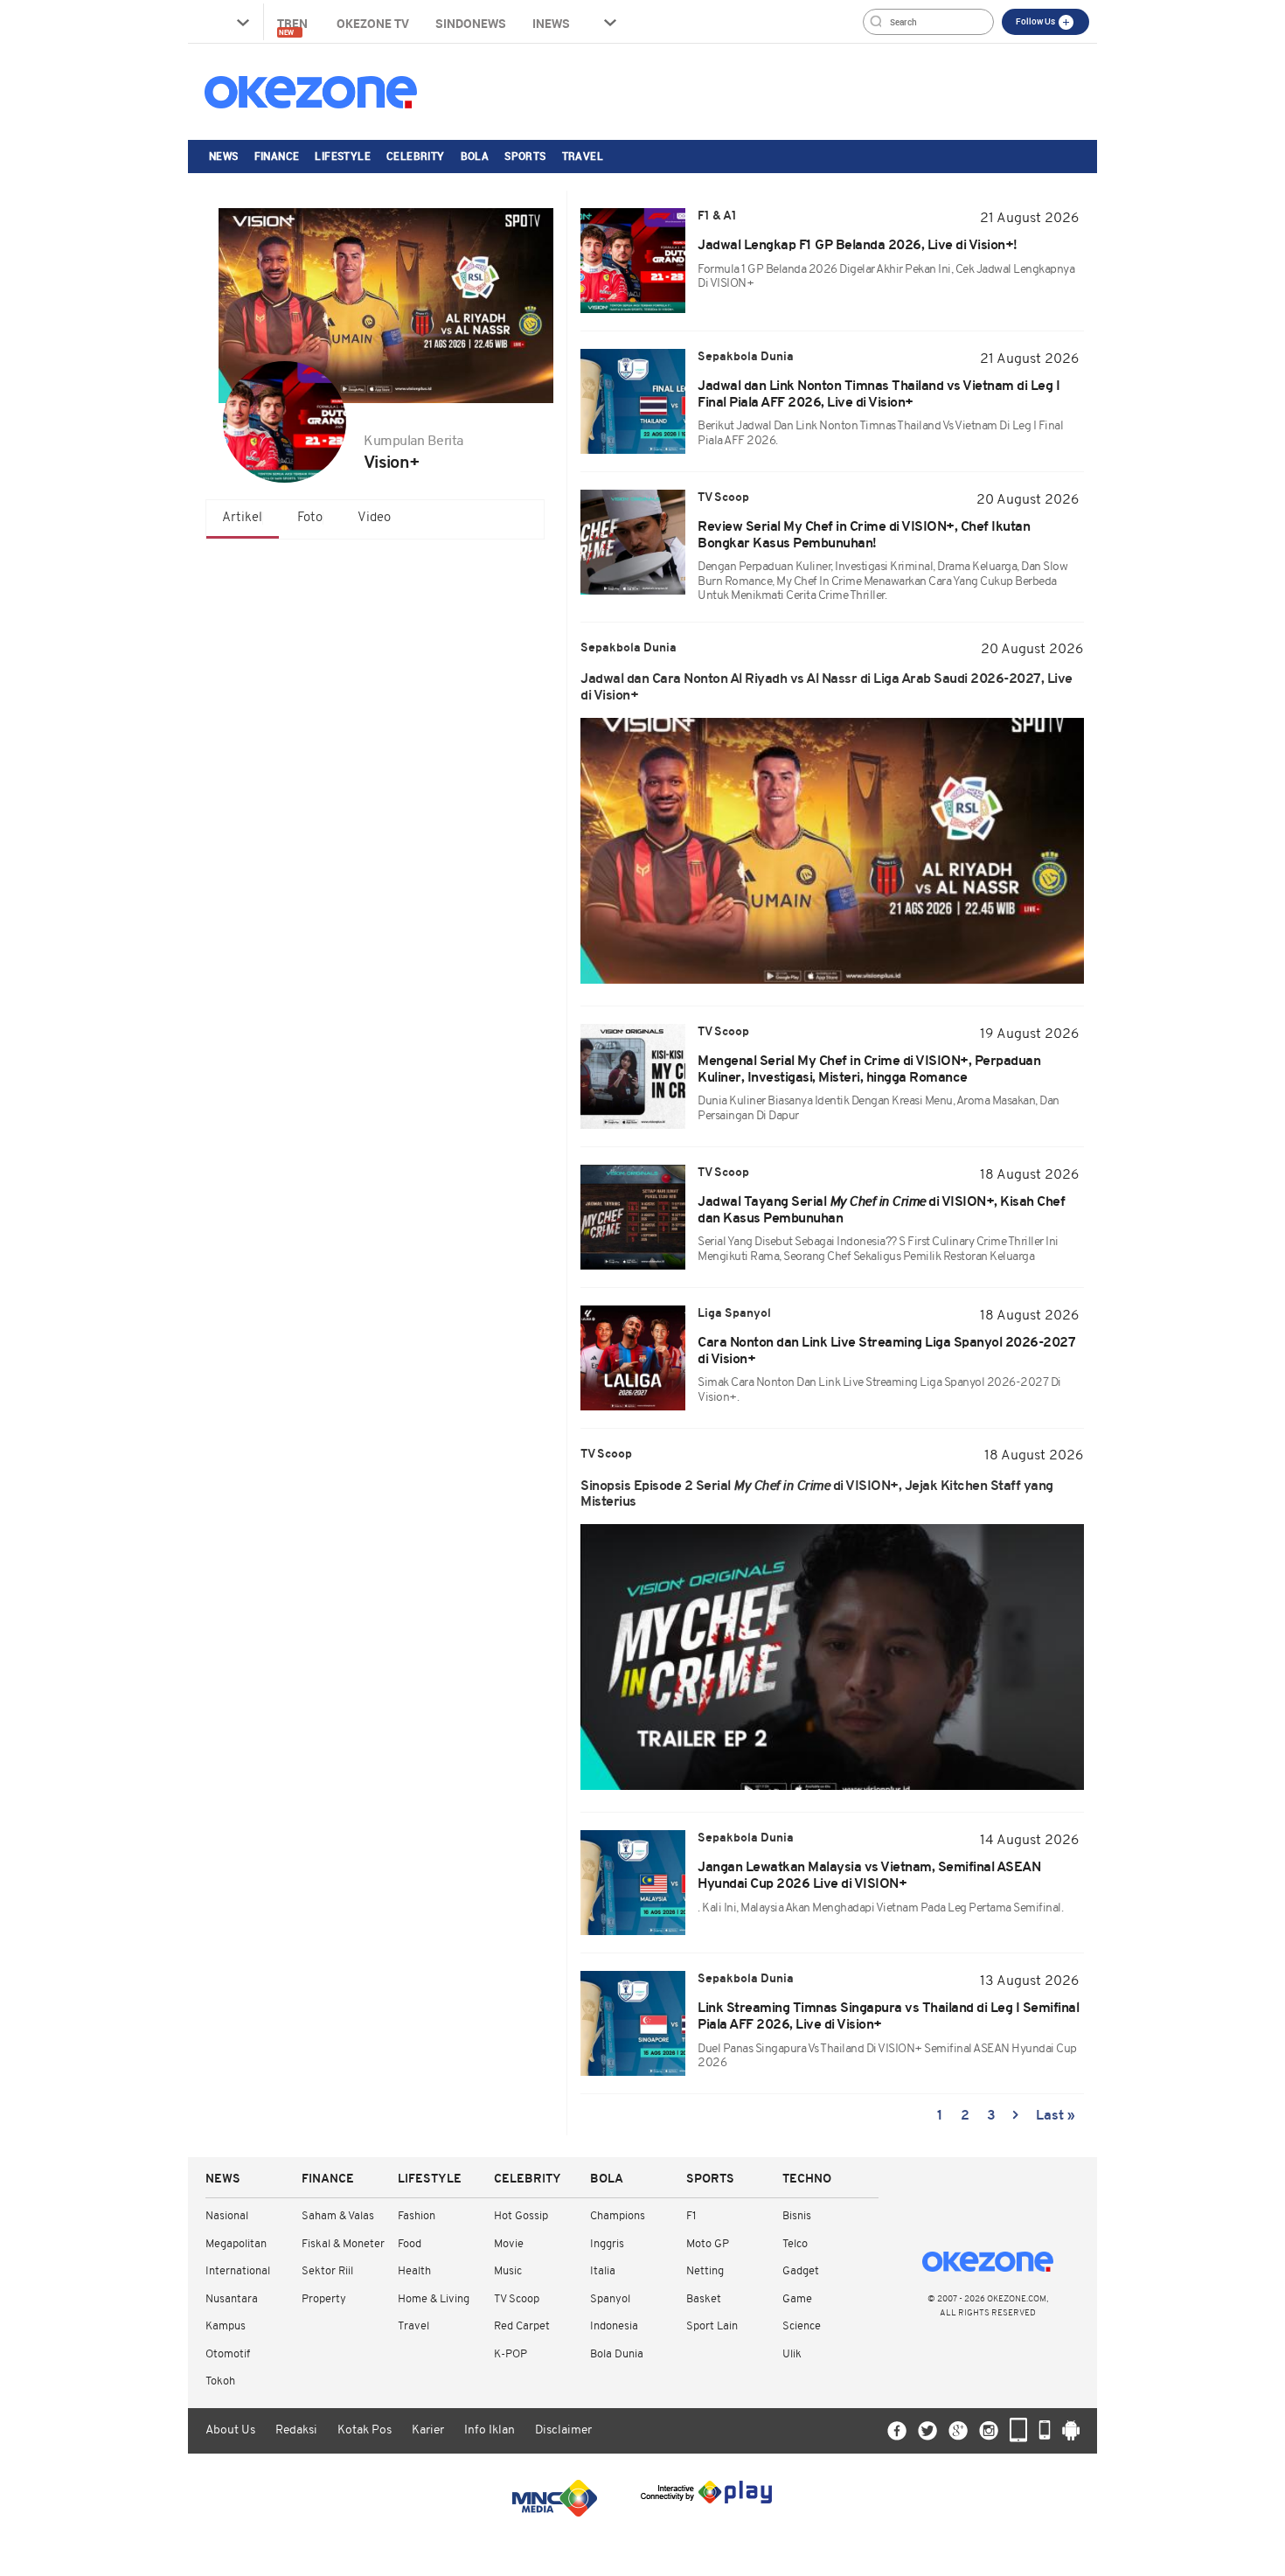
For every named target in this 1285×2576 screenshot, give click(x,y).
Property (324, 2299)
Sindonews (471, 23)
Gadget (801, 2271)
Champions (618, 2216)
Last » (1056, 2116)
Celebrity (416, 156)
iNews (551, 23)
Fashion (417, 2216)
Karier (428, 2430)
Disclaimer (563, 2430)
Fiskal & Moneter (343, 2244)
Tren (294, 26)
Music (508, 2271)
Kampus (226, 2326)
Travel (583, 156)
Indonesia (614, 2326)
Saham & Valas (338, 2216)
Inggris (607, 2244)
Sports (525, 156)
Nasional (227, 2216)
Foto (310, 518)
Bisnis (797, 2216)
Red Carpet (522, 2326)
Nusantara (232, 2299)
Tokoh (220, 2381)
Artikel (242, 518)
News (224, 156)
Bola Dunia (617, 2354)
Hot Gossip (521, 2216)
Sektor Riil (327, 2271)
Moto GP (708, 2244)
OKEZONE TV (373, 23)
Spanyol (610, 2299)
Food (410, 2244)
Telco (795, 2244)
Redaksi (296, 2430)
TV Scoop (517, 2299)
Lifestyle (343, 156)
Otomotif (228, 2354)
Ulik (792, 2354)
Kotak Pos (365, 2430)
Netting (705, 2271)
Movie (509, 2244)
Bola (475, 156)
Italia (603, 2271)
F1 (691, 2216)
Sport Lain (712, 2326)
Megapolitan (236, 2244)
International (238, 2271)
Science (802, 2326)
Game (797, 2299)
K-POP (511, 2354)
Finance (277, 156)
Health (414, 2271)
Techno (807, 2179)
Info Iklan (490, 2430)
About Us (230, 2430)
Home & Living (434, 2299)
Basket (704, 2299)
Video (374, 518)
